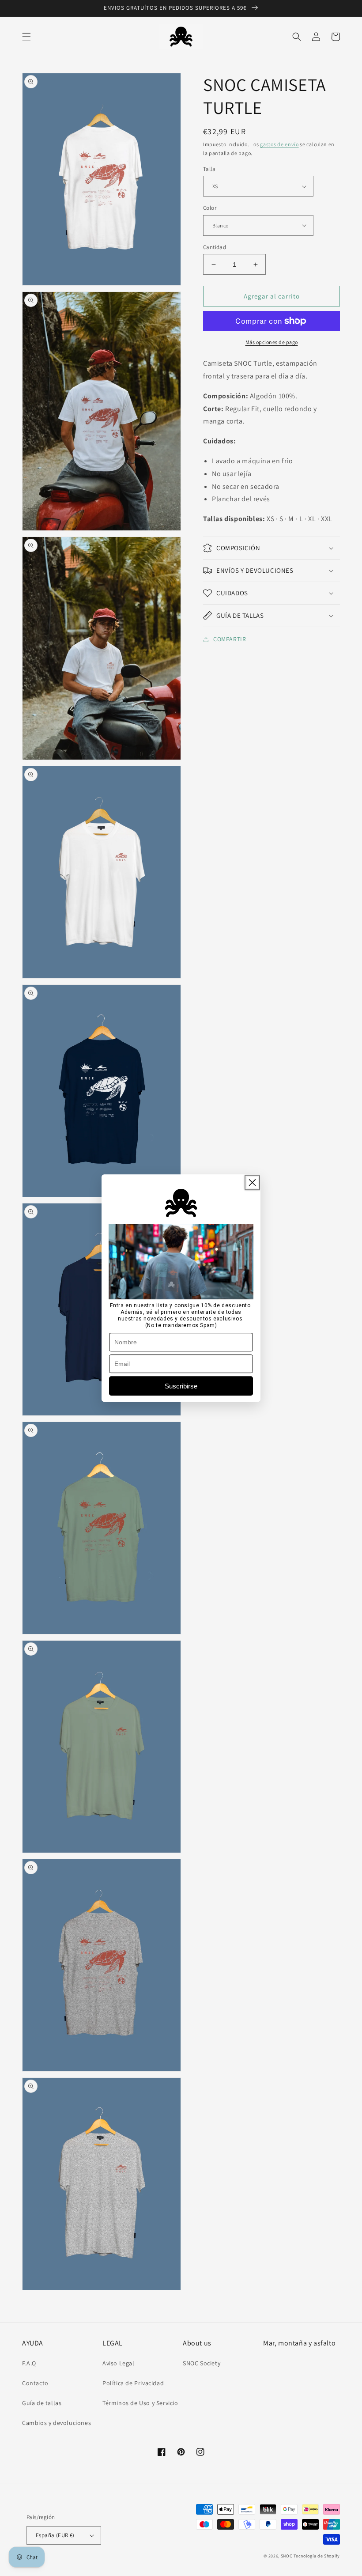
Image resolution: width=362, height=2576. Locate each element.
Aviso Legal (119, 2363)
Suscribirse (181, 1386)
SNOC (287, 2556)
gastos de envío (279, 144)
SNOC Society (202, 2363)
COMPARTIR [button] (230, 639)
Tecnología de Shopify (317, 2556)
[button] (26, 37)
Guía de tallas (42, 2403)
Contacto (35, 2383)
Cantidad (215, 247)
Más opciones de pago (272, 342)
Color (210, 208)
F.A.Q (29, 2363)
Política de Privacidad (133, 2383)
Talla (209, 169)
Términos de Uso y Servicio (140, 2403)
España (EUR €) (55, 2535)
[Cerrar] (252, 1182)
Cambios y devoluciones (57, 2423)
